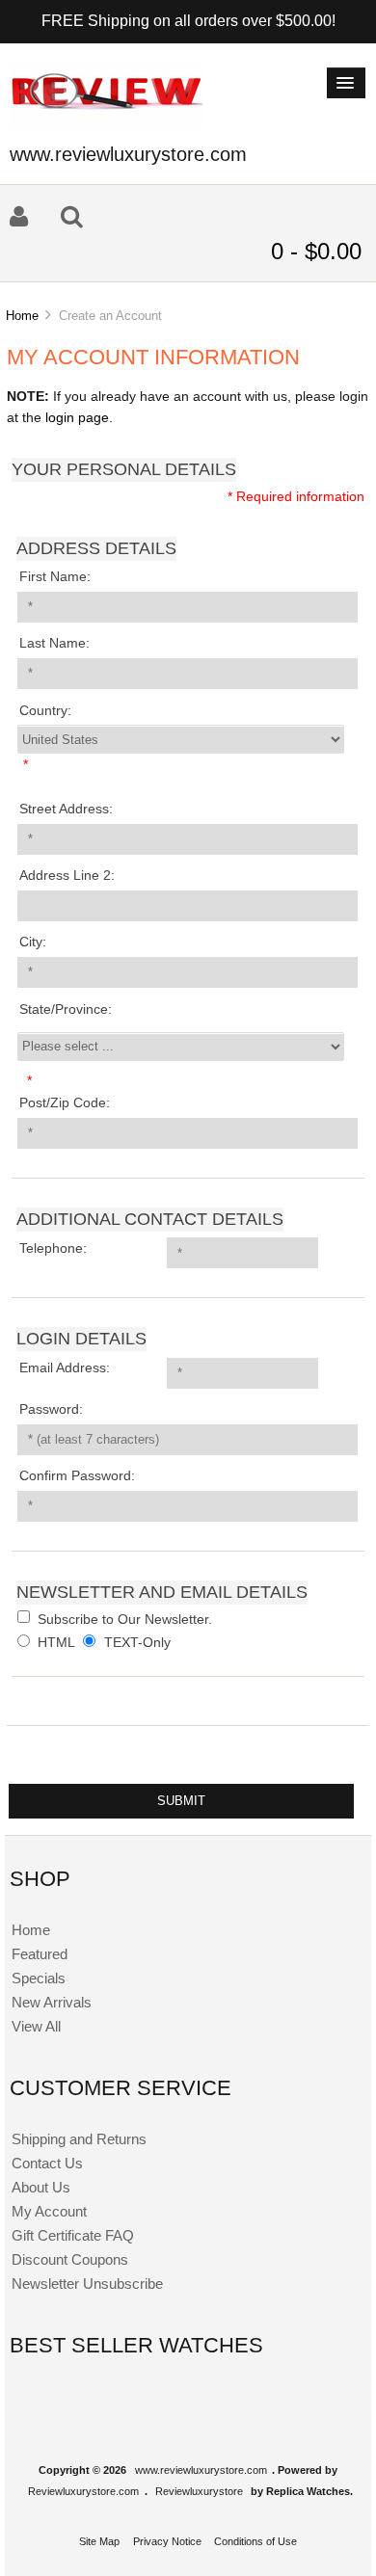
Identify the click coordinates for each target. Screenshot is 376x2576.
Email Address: (65, 1368)
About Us (41, 2187)
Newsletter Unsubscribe (87, 2284)
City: (33, 942)
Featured (40, 1954)
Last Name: (54, 643)
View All (36, 2026)
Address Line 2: (67, 876)
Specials (39, 1978)
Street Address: (66, 809)
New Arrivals (52, 2002)
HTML (56, 1643)
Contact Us (47, 2163)
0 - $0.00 (316, 251)
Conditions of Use (255, 2541)
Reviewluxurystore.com (83, 2491)
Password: (51, 1409)
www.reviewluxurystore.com (201, 2470)
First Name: (55, 577)
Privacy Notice (167, 2541)
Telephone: (53, 1248)
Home (22, 316)
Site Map (99, 2541)
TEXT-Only (137, 1643)
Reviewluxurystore (199, 2491)
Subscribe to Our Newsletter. (125, 1619)
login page (77, 418)
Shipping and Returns (79, 2139)
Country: (45, 711)
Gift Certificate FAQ (73, 2235)
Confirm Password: (77, 1476)
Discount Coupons (70, 2259)
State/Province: (66, 1009)
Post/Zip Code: (65, 1103)
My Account (49, 2211)
